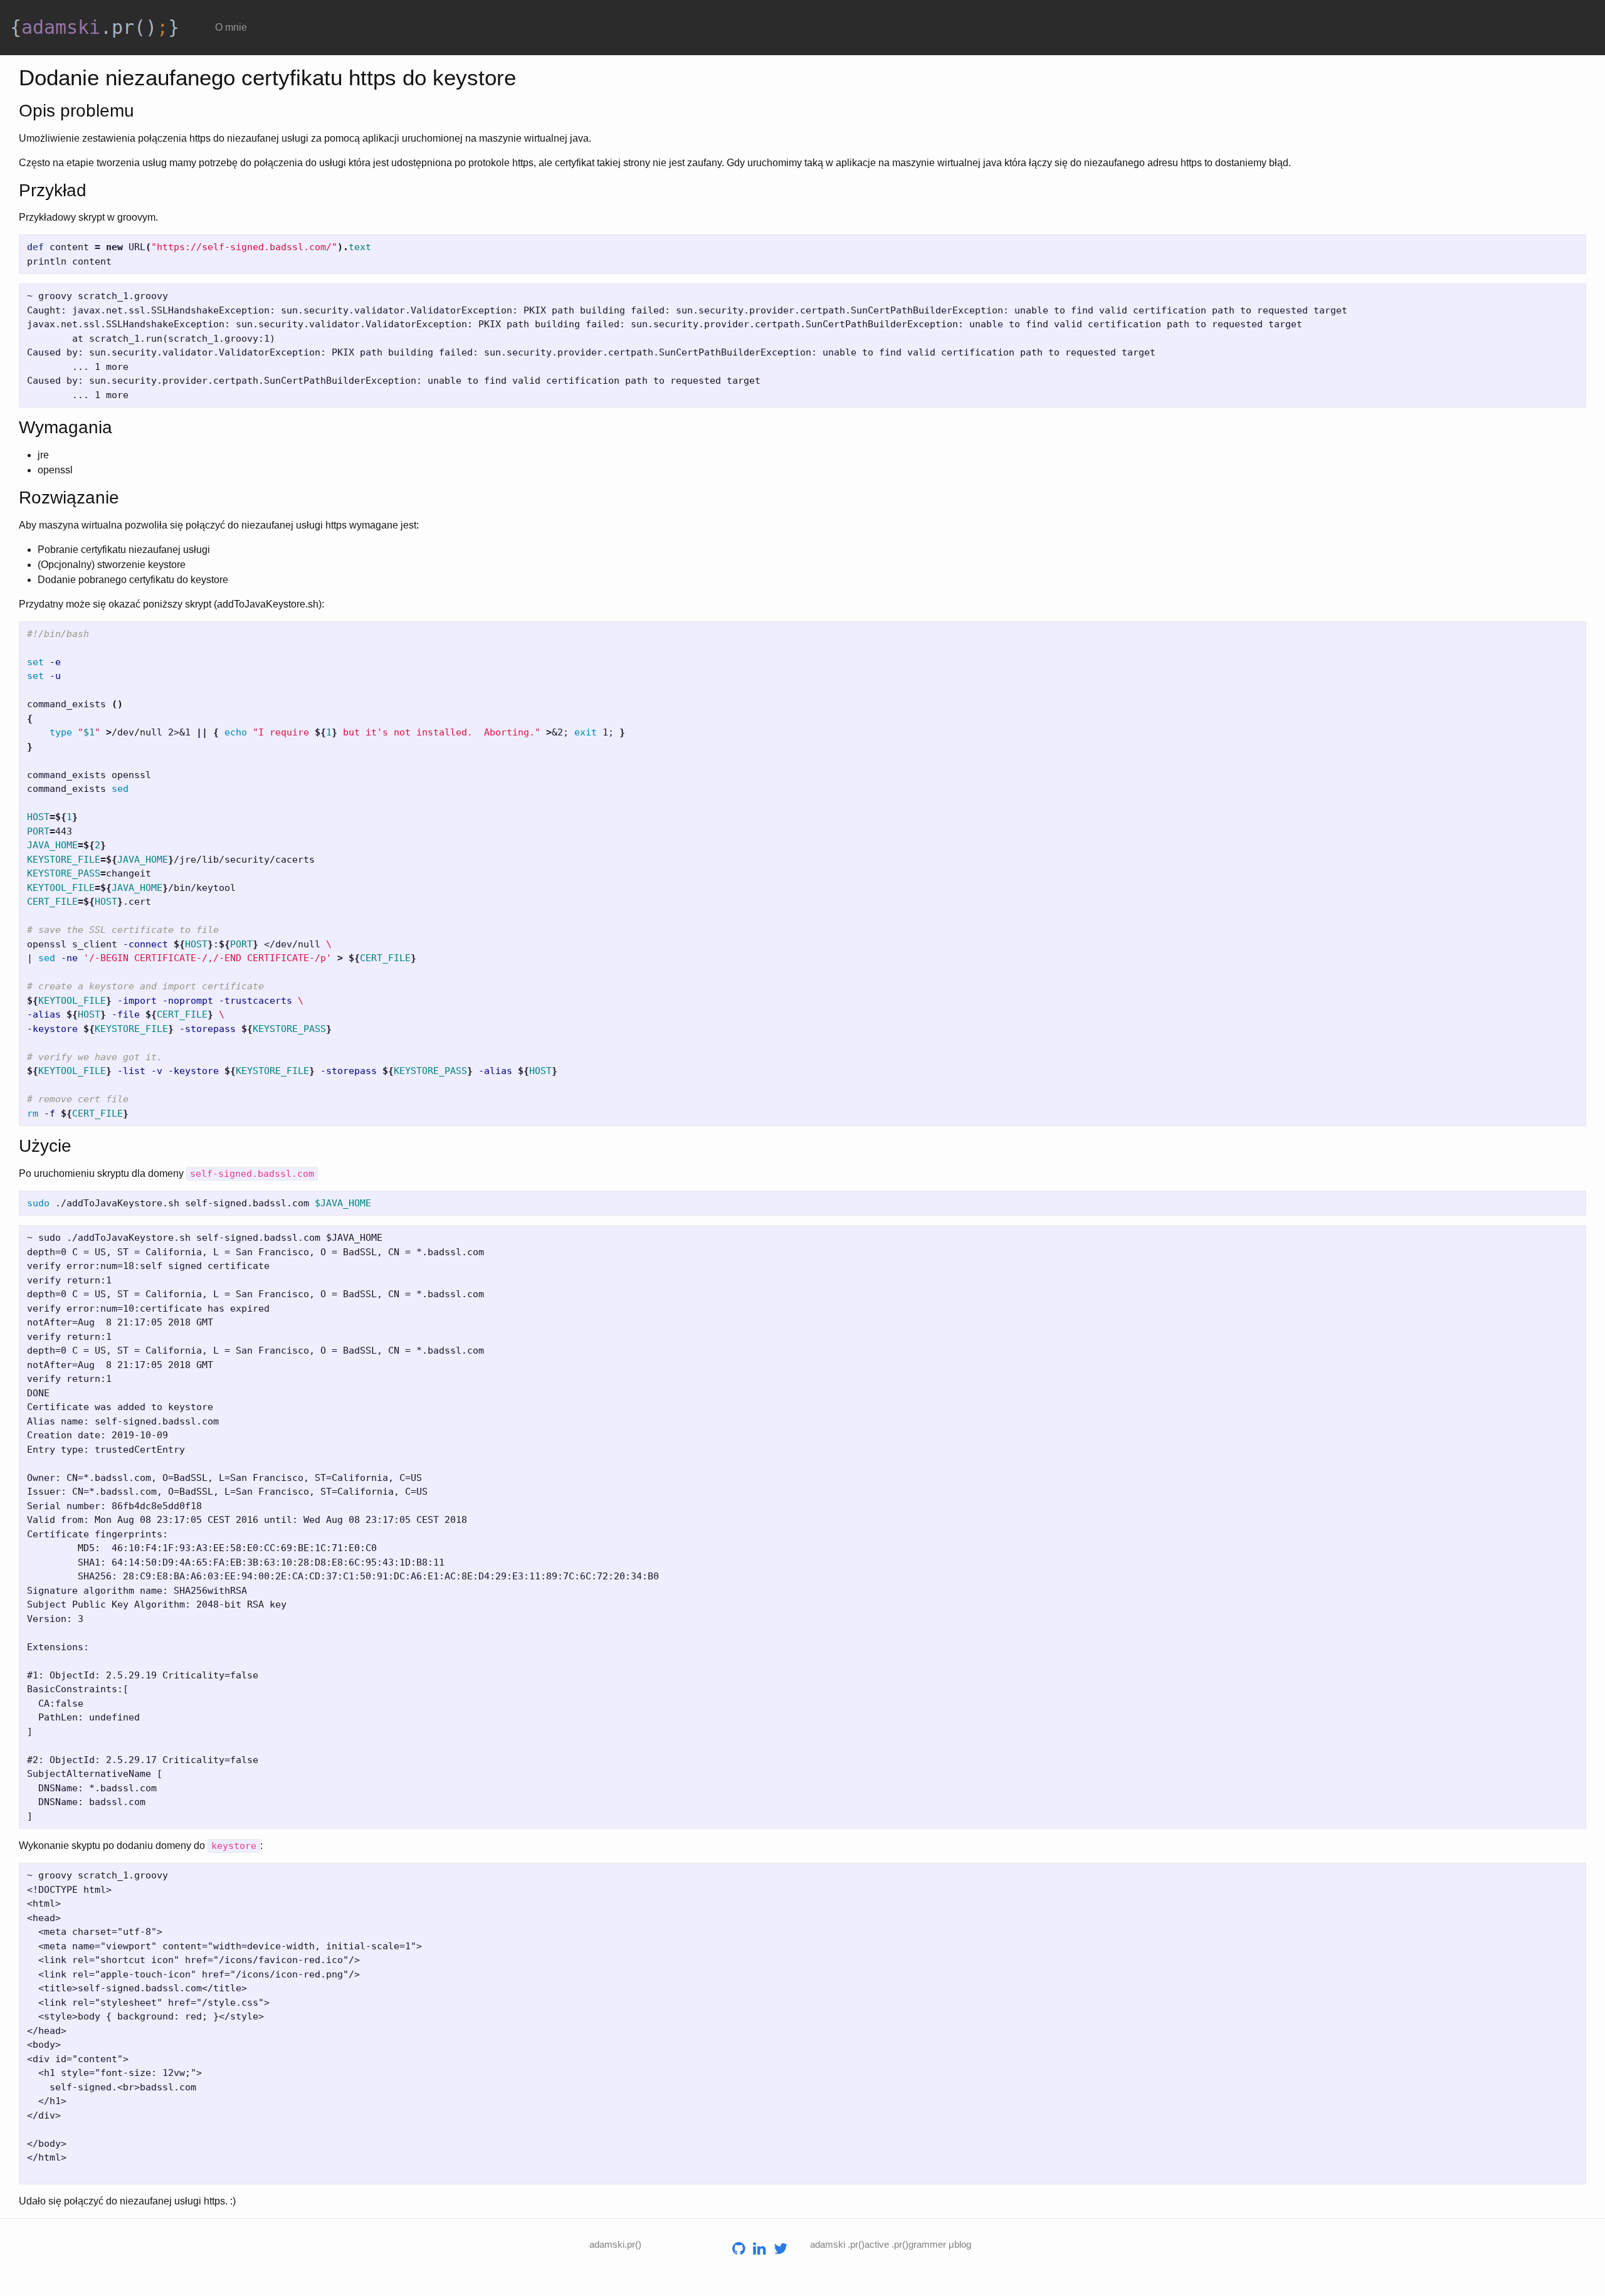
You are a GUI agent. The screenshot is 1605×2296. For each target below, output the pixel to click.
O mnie (231, 27)
